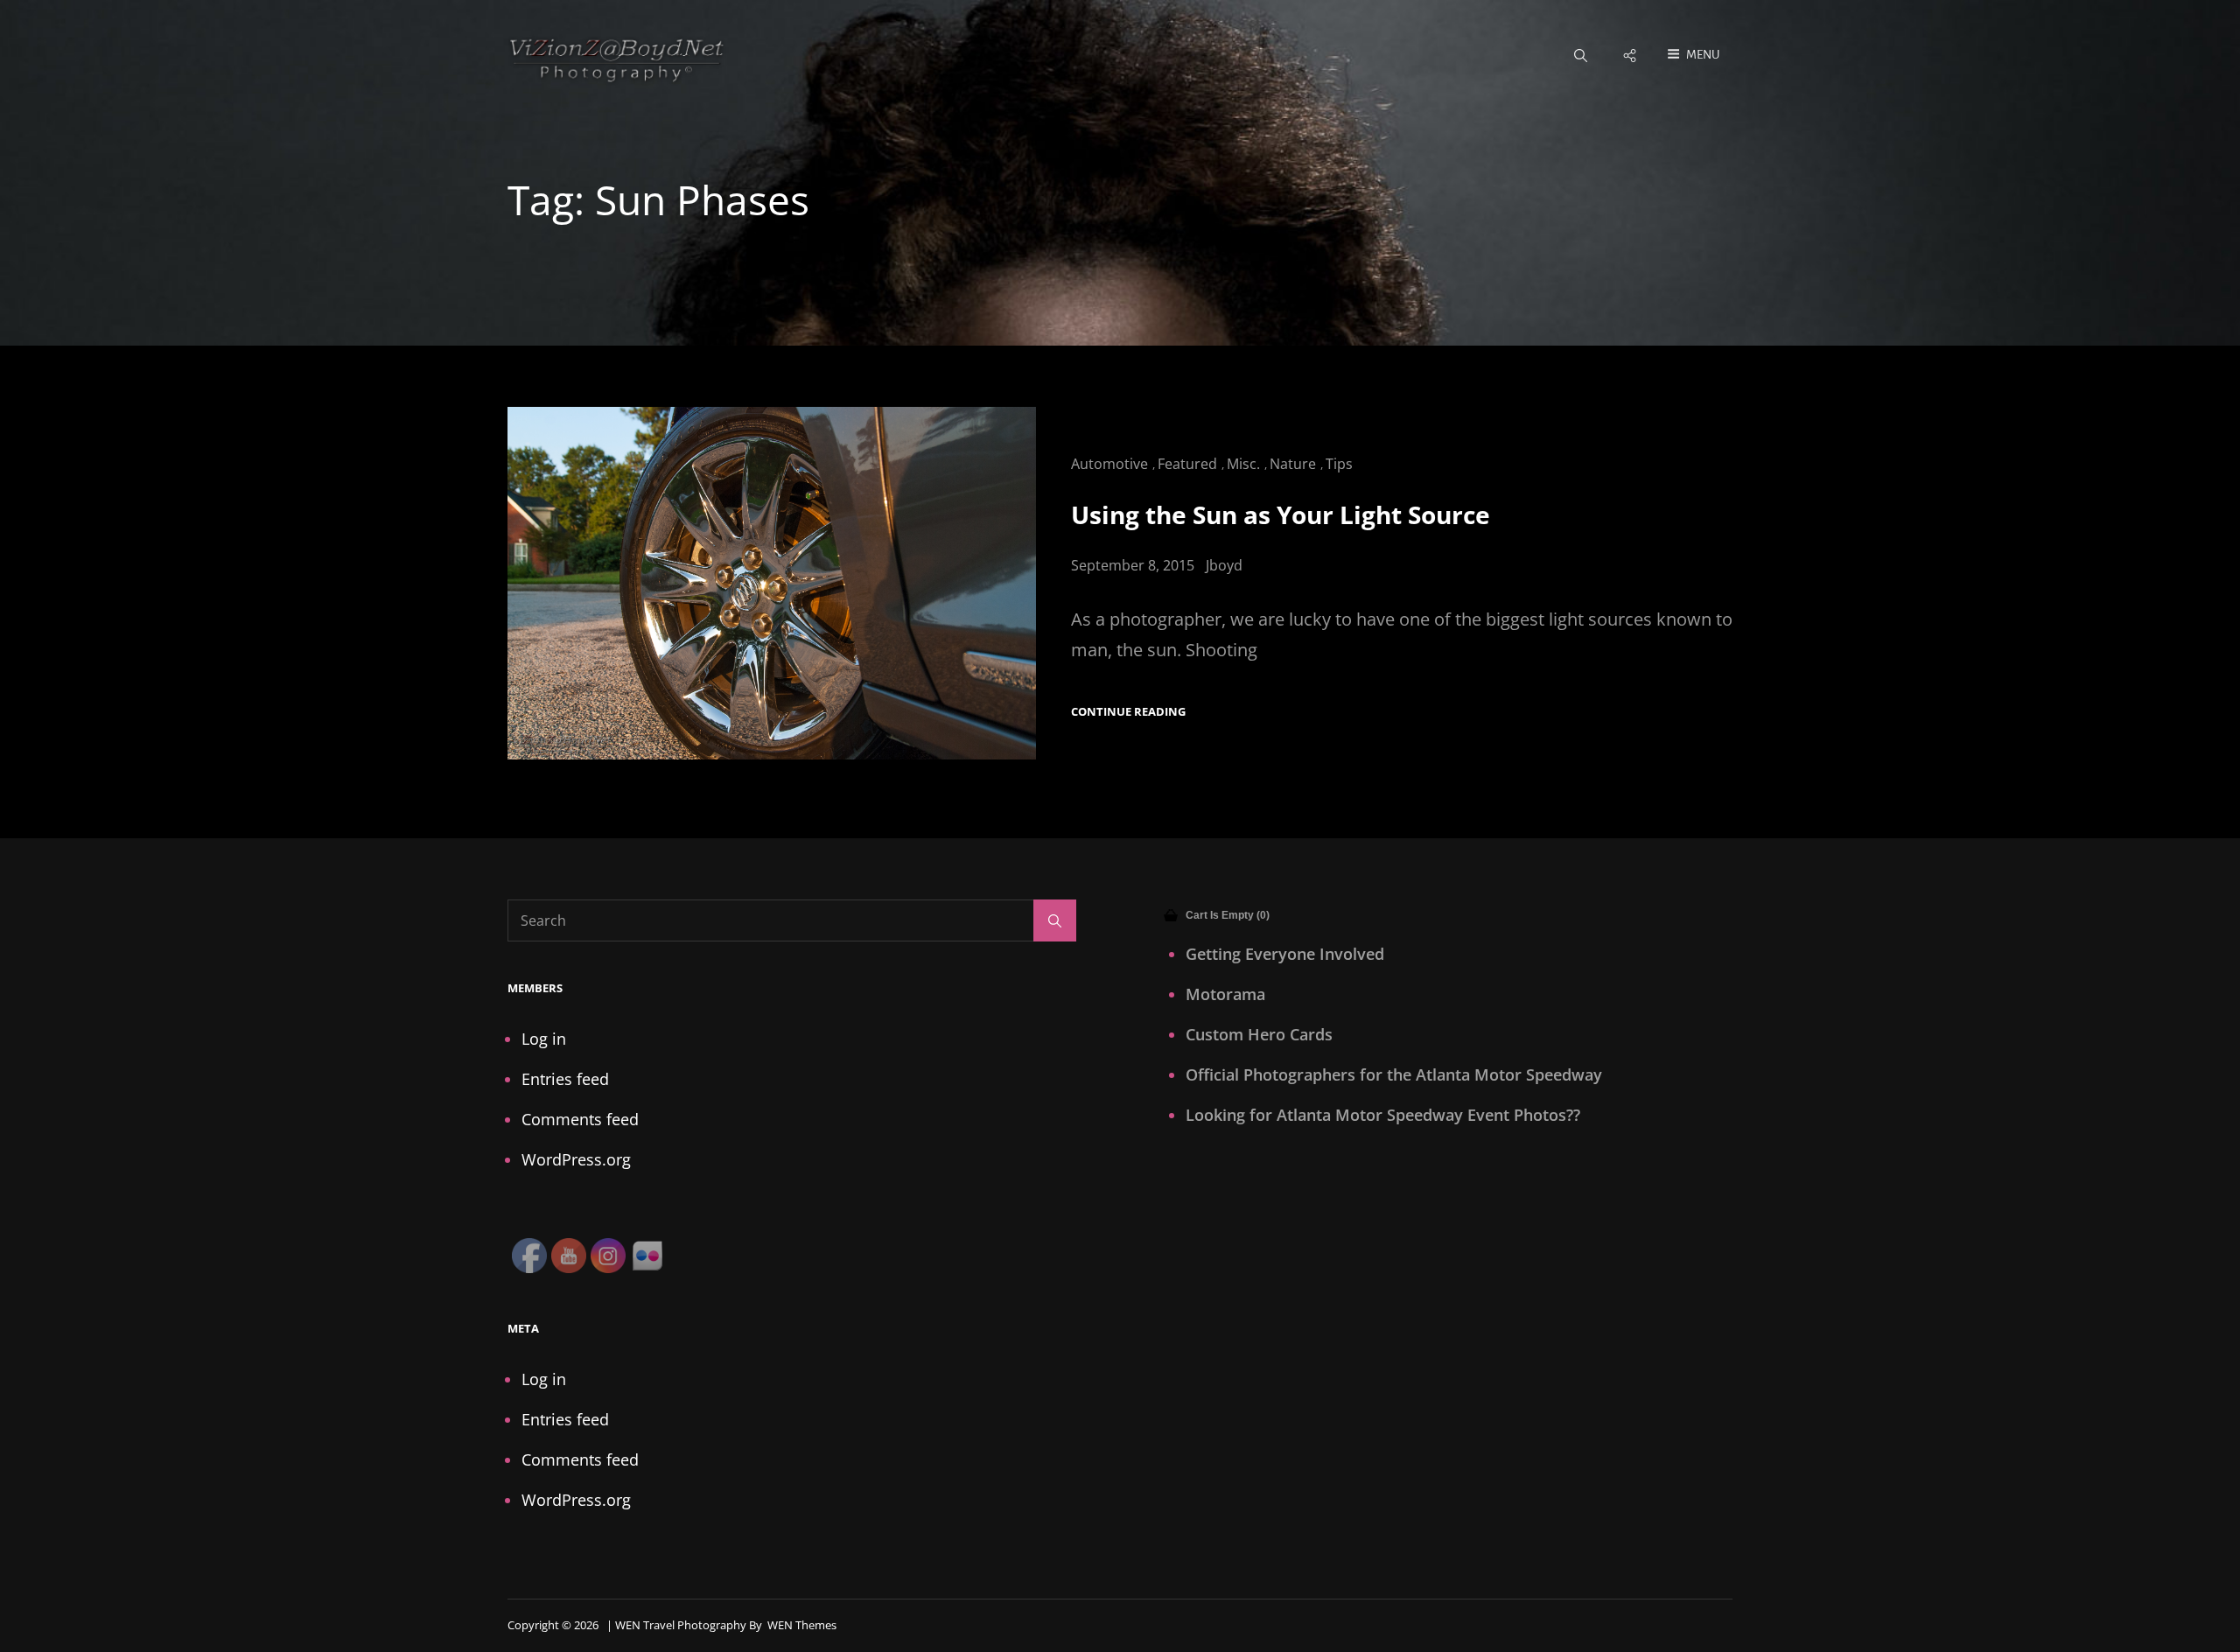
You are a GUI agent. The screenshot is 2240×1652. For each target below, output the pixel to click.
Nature (1293, 464)
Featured (1187, 464)
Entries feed (565, 1079)
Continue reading (1128, 712)
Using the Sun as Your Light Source (1281, 514)
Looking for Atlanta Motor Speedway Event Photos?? (1383, 1115)
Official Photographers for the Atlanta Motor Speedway (1394, 1074)
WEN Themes (802, 1625)
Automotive (1109, 464)
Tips (1339, 464)
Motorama (1225, 994)
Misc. (1243, 464)
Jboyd (1224, 565)
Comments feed (580, 1119)
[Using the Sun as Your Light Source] (772, 583)
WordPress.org (576, 1159)
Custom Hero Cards (1259, 1034)
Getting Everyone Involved (1285, 954)
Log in (544, 1039)
